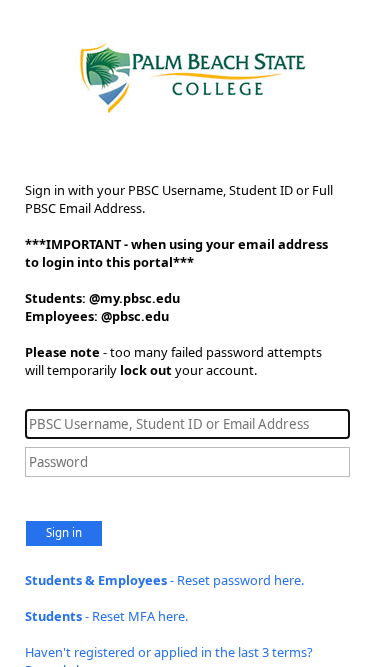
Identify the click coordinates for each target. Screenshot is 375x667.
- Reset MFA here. (106, 616)
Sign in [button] (64, 532)
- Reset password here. (164, 580)
